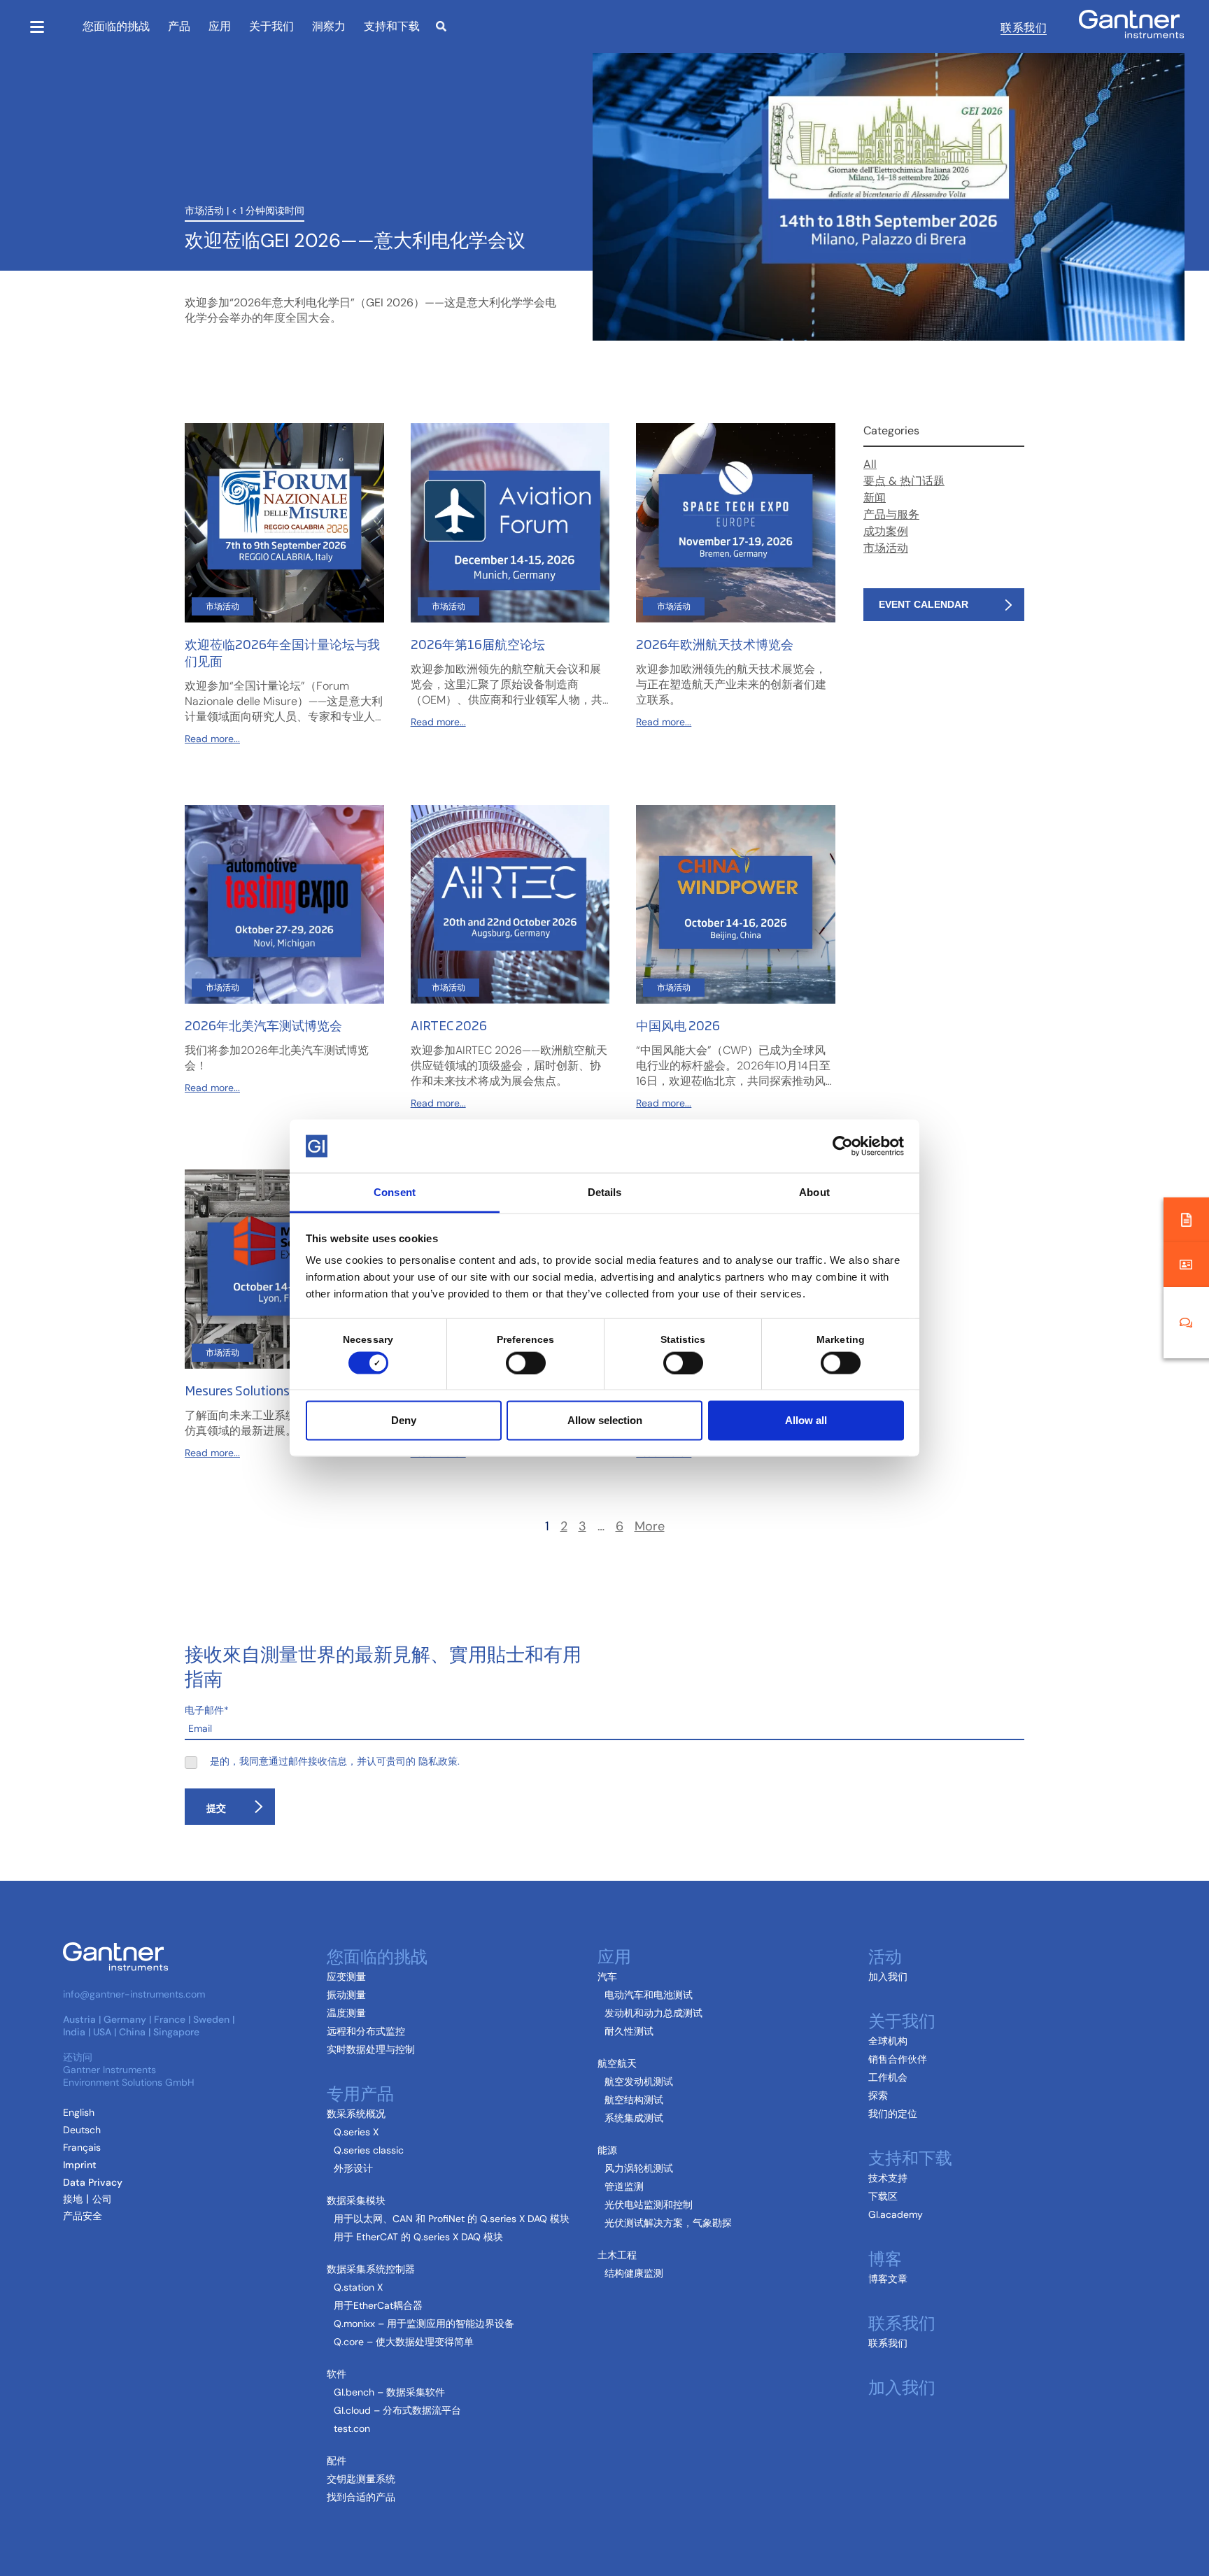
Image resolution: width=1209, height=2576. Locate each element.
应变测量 (346, 1977)
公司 (102, 2199)
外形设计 (353, 2168)
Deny (404, 1420)
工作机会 (888, 2077)
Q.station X (358, 2287)
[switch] (522, 1362)
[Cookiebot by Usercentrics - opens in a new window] (843, 1146)
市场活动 (204, 211)
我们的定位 (893, 2114)
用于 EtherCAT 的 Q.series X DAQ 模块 (418, 2237)
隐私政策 (438, 1761)
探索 (878, 2095)
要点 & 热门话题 (904, 481)
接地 (73, 2199)
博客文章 (888, 2279)
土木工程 (617, 2255)
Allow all (806, 1420)
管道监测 (624, 2186)
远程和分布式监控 (366, 2031)
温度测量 (346, 2013)
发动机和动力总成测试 (653, 2013)
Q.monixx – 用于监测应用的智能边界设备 (424, 2324)
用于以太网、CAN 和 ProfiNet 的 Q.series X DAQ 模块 (452, 2219)
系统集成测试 (634, 2118)
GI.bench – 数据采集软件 (389, 2392)
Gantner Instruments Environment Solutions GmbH (129, 2076)
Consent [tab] (395, 1192)
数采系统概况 (356, 2114)
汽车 (607, 1977)
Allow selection (605, 1420)
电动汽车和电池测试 (649, 1995)
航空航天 (617, 2063)
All (870, 464)
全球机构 (888, 2041)
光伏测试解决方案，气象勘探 (668, 2223)
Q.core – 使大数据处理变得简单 (404, 2342)
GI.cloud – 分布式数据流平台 (397, 2410)
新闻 (875, 498)
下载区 (883, 2196)
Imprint (80, 2165)
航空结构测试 (634, 2100)
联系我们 (1024, 27)
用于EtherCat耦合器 (378, 2305)
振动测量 (346, 1995)
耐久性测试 (629, 2031)
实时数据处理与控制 (371, 2049)
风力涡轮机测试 (639, 2168)
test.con (352, 2428)
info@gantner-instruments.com (134, 1994)
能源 (607, 2150)
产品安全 (83, 2216)
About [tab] (814, 1192)
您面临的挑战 (116, 26)
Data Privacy (93, 2182)
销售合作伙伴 (898, 2059)
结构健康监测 (634, 2273)
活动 (885, 1955)
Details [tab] (605, 1192)
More (650, 1527)
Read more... (212, 739)
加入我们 (888, 1977)
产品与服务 (891, 514)
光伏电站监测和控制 (649, 2205)
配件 (337, 2461)
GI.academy (896, 2214)
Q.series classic (369, 2150)
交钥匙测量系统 (361, 2479)
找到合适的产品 (361, 2497)
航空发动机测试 (639, 2082)
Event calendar (924, 604)
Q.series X (356, 2132)
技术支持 (888, 2178)
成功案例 (886, 531)
